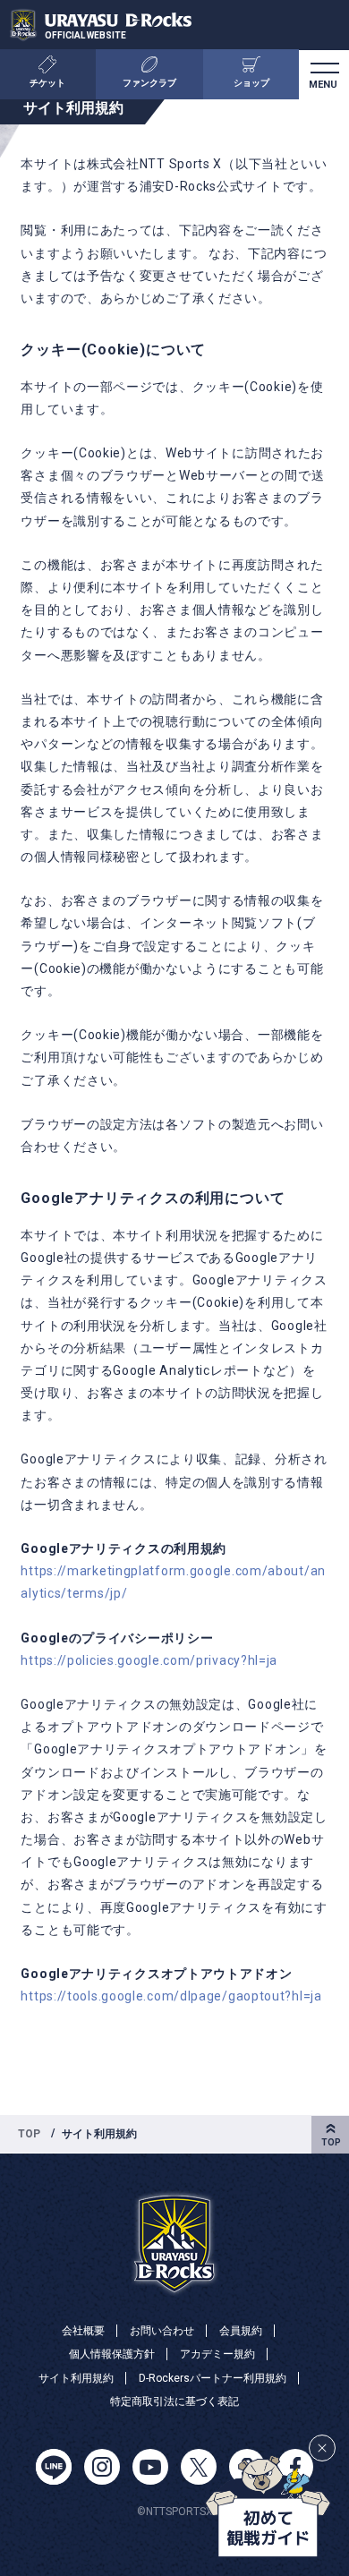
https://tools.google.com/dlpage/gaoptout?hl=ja (171, 1996)
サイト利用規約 (76, 2378)
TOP (29, 2134)
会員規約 (241, 2331)
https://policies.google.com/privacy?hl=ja (149, 1660)
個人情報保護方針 (112, 2354)
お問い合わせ (162, 2331)
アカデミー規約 (217, 2354)
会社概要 (83, 2331)
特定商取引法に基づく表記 (174, 2401)
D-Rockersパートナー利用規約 (213, 2378)
